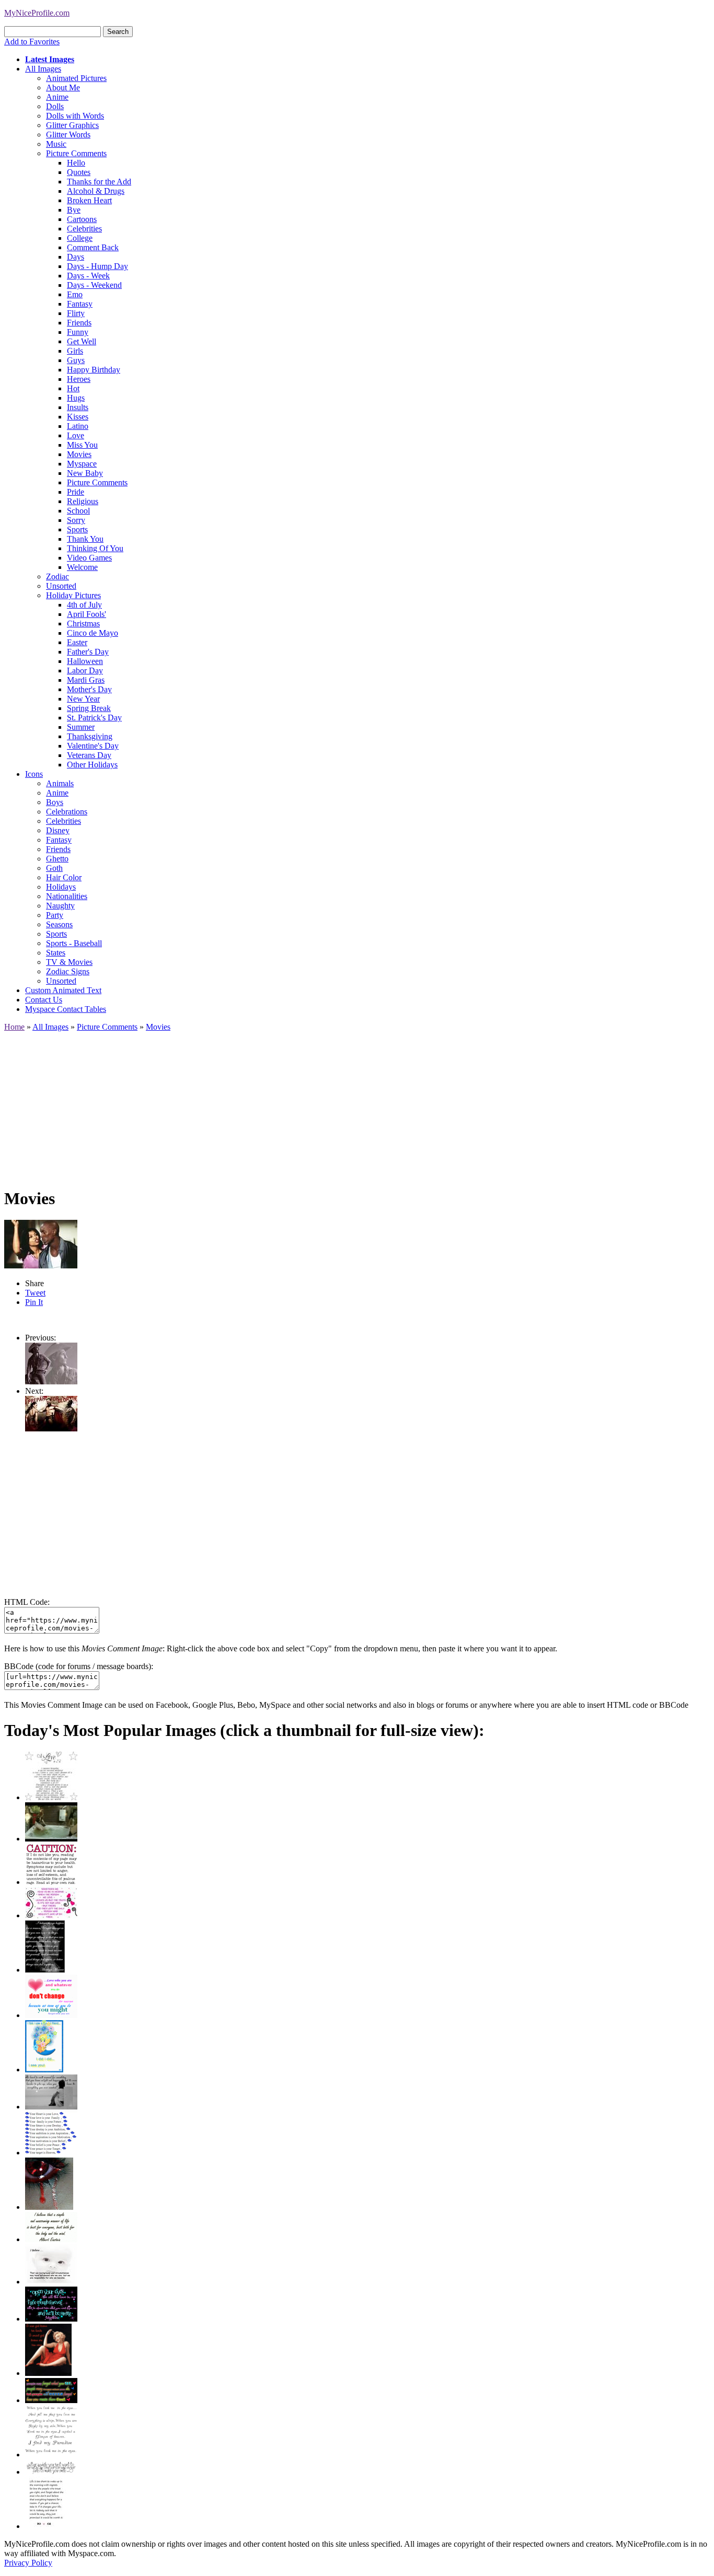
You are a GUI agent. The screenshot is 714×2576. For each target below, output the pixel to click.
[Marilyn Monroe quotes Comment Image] (48, 2373)
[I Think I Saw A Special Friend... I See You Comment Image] (44, 2070)
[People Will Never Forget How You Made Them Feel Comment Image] (51, 2400)
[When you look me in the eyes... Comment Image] (51, 2455)
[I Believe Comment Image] (51, 2282)
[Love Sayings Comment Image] (51, 1797)
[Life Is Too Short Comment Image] (46, 2526)
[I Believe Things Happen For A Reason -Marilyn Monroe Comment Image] (45, 1970)
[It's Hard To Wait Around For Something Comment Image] (51, 2107)
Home (14, 1027)
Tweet (35, 1293)
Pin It (34, 1302)
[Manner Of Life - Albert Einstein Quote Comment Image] (51, 2239)
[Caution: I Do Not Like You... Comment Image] (51, 1882)
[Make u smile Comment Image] (51, 2472)
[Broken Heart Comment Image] (49, 2207)
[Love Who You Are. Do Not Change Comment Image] (51, 2015)
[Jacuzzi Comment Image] (51, 1839)
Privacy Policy (28, 2563)
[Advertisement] (318, 1105)
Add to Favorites (32, 42)
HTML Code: (27, 1602)
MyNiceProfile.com (37, 13)
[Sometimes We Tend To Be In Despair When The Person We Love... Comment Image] (51, 1915)
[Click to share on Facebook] (41, 1244)
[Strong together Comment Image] (51, 2319)
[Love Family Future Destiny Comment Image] (51, 2153)
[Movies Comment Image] (51, 1382)
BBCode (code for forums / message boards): (79, 1666)
